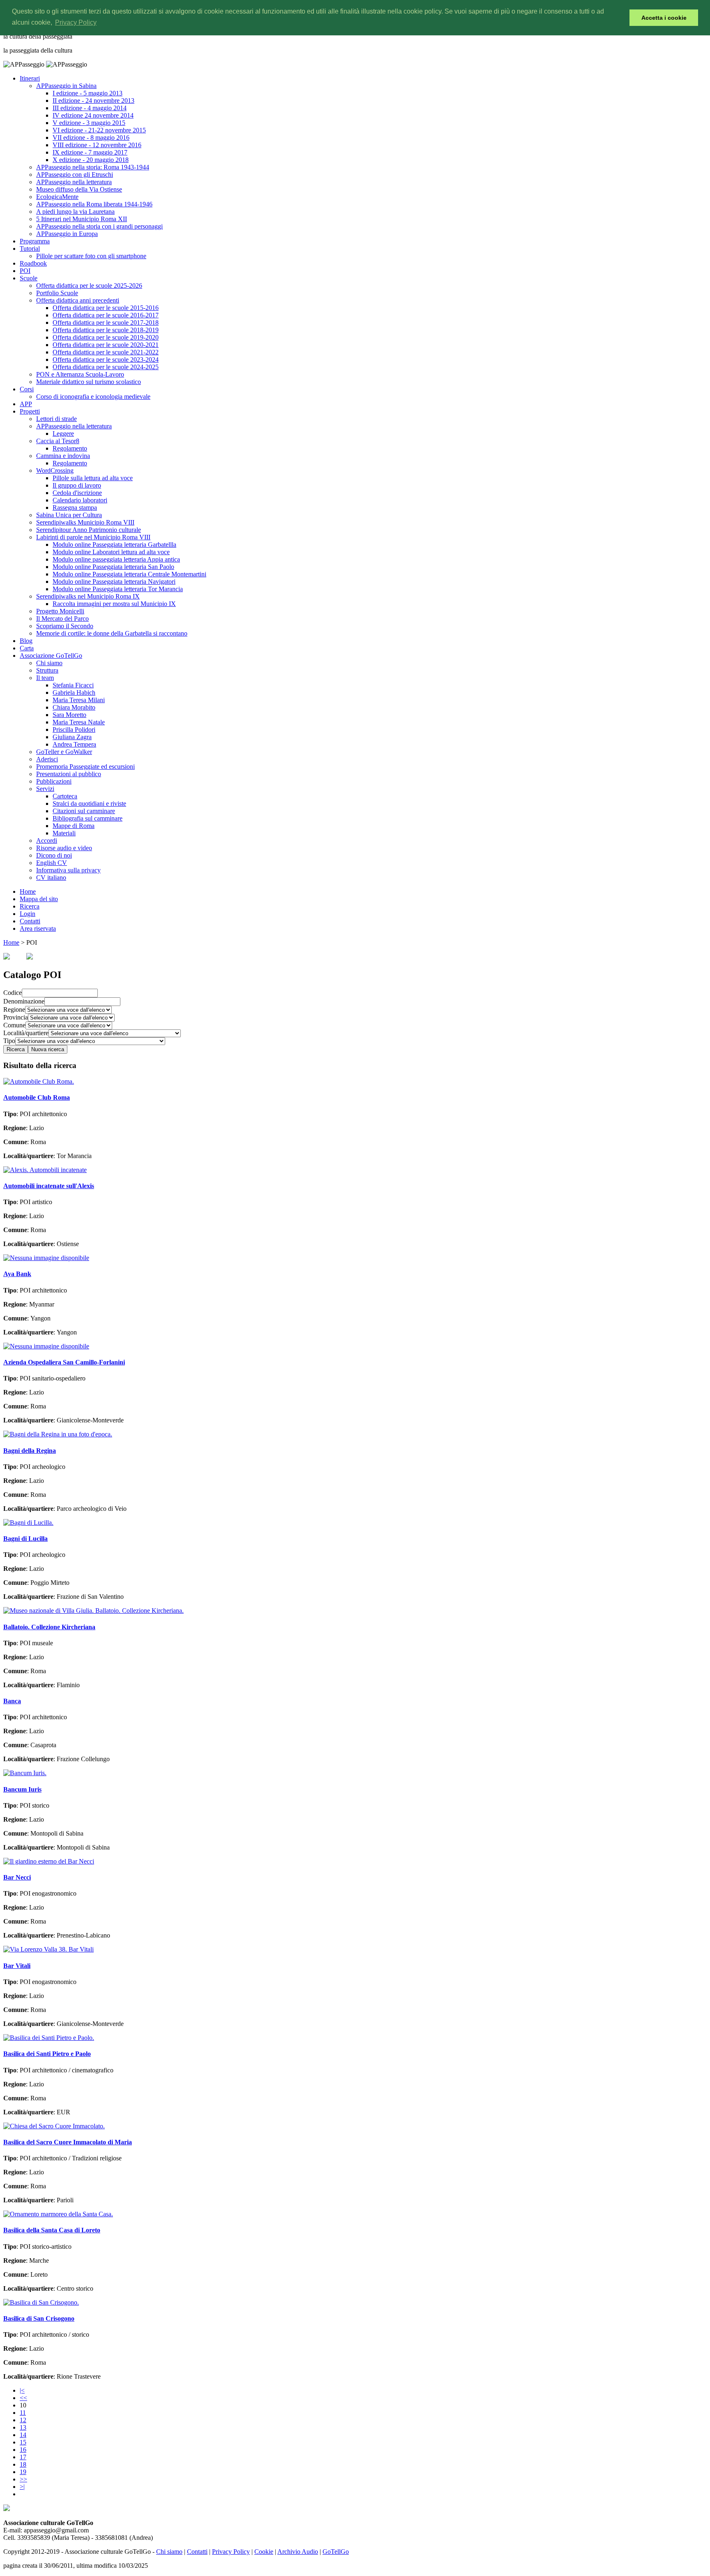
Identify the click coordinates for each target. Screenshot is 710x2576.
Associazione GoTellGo (51, 656)
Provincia (16, 1017)
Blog (26, 641)
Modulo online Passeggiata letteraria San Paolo (113, 567)
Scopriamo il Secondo (65, 626)
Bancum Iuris (22, 1789)
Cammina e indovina (63, 456)
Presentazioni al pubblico (69, 774)
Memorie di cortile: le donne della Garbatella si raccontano (112, 633)
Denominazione (24, 1001)
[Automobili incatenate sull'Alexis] (45, 1170)
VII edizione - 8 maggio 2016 (91, 138)
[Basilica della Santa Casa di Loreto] (58, 2214)
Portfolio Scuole (57, 293)
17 (23, 2457)
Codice (13, 993)
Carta (27, 648)
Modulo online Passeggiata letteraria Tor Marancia (118, 589)
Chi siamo (49, 663)
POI (25, 271)
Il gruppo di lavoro (77, 485)
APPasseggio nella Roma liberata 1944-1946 (94, 204)
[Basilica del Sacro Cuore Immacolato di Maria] (54, 2126)
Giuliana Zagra (72, 737)
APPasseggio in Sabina (66, 86)
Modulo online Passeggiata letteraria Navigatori (114, 582)
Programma (35, 241)
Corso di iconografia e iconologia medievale (93, 397)
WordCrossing (55, 471)
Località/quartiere (26, 1033)
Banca (12, 1701)
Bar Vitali (17, 1966)
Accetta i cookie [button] (664, 18)
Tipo (9, 1041)
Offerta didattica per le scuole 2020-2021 (106, 345)
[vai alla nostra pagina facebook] (7, 2509)
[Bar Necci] (49, 1861)
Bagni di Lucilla (25, 1539)
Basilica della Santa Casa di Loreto (52, 2230)
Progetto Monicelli (60, 611)
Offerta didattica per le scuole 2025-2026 (89, 286)
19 (23, 2472)
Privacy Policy (231, 2552)
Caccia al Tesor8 (58, 441)
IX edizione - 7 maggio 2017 (90, 152)
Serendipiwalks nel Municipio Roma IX (88, 596)
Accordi (47, 841)
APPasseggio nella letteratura (74, 182)
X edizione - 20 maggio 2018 (91, 160)
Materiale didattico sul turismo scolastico (89, 382)
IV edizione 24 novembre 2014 (93, 115)
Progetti (30, 411)
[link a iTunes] (7, 957)
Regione (14, 1009)
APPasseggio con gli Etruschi (75, 175)
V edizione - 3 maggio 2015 (89, 123)
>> (23, 2479)
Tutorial (30, 249)
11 (23, 2413)
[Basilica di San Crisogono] (41, 2302)
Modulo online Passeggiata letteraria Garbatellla (114, 545)
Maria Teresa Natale (79, 722)
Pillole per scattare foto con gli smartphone (91, 256)
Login (28, 914)
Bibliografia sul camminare (88, 818)
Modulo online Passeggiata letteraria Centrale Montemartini (129, 574)
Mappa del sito (39, 899)
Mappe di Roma (74, 826)
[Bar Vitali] (48, 1949)
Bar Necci (17, 1877)
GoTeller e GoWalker (64, 752)
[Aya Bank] (46, 1258)
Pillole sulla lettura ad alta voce (93, 478)
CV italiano (51, 878)
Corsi (27, 389)
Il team (45, 678)
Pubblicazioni (54, 781)
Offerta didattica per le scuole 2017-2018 (106, 323)
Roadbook (33, 263)
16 (23, 2450)
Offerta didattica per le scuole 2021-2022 (106, 352)
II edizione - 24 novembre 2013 (93, 101)
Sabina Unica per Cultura (69, 515)
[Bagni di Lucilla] (28, 1523)
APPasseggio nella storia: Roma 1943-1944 (93, 167)
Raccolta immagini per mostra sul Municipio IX (114, 604)
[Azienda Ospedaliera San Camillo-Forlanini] (46, 1346)
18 (23, 2464)
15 (23, 2442)
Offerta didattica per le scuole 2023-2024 (106, 360)
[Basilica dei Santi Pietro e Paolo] (49, 2038)
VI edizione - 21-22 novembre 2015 (99, 130)
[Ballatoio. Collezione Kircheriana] (93, 1611)
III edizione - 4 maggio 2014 (90, 108)
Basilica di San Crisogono (39, 2318)
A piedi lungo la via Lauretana (75, 212)
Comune (14, 1025)
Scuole (29, 278)
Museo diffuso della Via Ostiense (79, 189)
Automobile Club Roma (37, 1097)
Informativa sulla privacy (68, 870)
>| (22, 2487)
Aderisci (47, 759)
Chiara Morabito (74, 707)
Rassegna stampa (75, 508)
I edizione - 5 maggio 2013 (88, 93)
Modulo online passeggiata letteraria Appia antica (116, 559)
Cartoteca (65, 796)
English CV (52, 863)
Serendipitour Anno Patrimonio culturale (89, 530)
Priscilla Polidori (74, 730)
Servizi (45, 789)
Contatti (30, 921)
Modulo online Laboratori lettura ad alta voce (111, 552)
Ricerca (30, 906)
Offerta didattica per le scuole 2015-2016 (106, 308)
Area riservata (38, 928)
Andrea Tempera (74, 744)
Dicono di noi (54, 855)
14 (23, 2435)
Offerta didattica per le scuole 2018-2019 (106, 330)
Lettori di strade (56, 419)
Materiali (64, 833)
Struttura (47, 670)
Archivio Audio (298, 2552)
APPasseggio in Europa (67, 234)
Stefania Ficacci (73, 685)
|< (22, 2390)
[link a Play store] (30, 957)
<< (23, 2398)
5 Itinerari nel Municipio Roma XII (82, 219)
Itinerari (30, 78)
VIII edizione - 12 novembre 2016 (97, 145)
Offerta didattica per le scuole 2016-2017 (106, 315)
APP (26, 404)
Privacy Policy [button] (76, 22)
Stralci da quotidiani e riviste (89, 804)
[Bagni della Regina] (58, 1434)
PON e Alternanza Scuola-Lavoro (80, 374)
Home (28, 891)
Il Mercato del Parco (62, 619)
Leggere (63, 434)
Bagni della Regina (30, 1451)
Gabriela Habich (74, 693)
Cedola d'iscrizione (77, 493)
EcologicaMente (57, 197)
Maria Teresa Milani (79, 700)
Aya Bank (17, 1274)
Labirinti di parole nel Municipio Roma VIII (93, 537)
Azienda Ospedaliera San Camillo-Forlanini (64, 1362)
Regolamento (70, 448)
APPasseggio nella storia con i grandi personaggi (99, 226)
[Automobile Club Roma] (39, 1081)
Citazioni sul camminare (84, 811)
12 (23, 2420)
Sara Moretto (69, 715)
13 (23, 2427)
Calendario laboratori (80, 500)
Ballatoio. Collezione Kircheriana (49, 1627)
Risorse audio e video (64, 848)
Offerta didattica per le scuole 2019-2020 (106, 337)
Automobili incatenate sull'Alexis (49, 1186)
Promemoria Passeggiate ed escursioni (85, 767)
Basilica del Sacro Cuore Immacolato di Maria (68, 2142)
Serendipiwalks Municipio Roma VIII (85, 522)
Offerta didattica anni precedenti (78, 300)
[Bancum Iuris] (25, 1773)
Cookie (264, 2552)
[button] (621, 18)
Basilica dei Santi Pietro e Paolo (47, 2054)
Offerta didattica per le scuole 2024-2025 (106, 367)
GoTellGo (336, 2552)
